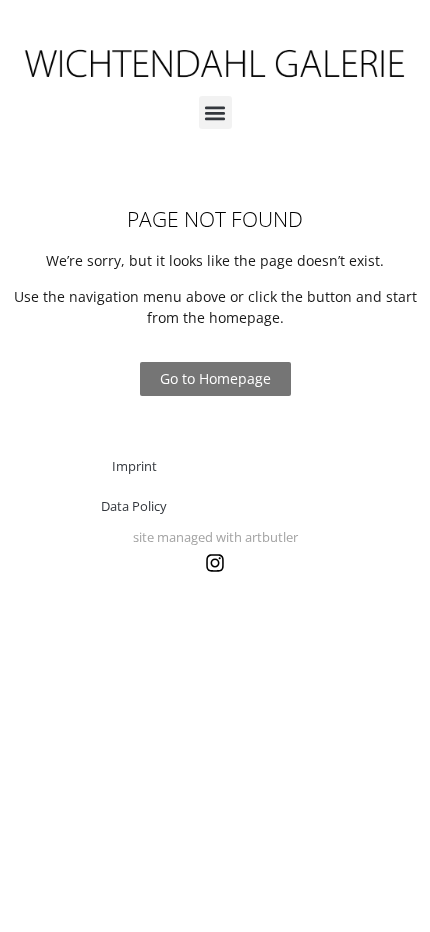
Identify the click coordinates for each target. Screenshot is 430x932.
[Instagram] (215, 563)
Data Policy (134, 506)
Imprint (134, 466)
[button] (215, 112)
